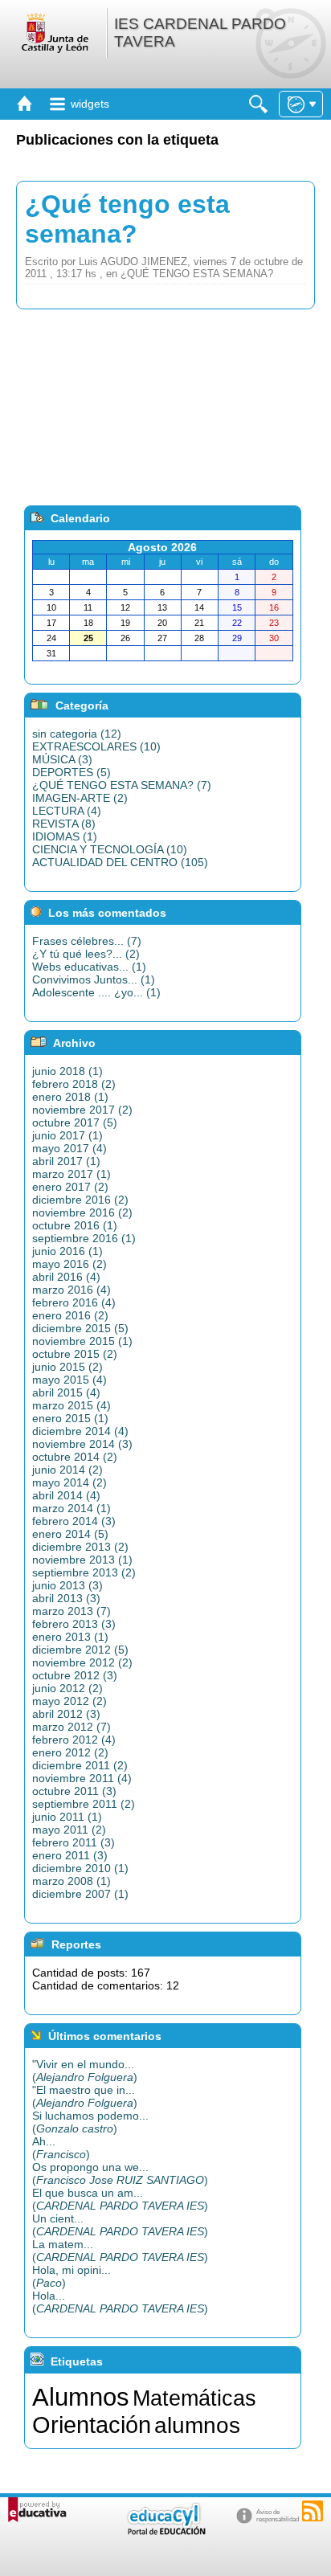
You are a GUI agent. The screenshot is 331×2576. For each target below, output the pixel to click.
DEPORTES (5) (72, 772)
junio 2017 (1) (67, 1135)
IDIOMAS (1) (65, 836)
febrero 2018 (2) (74, 1084)
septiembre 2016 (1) (84, 1238)
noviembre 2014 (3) (82, 1444)
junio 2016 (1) (67, 1251)
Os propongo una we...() (120, 2173)
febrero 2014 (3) (74, 1521)
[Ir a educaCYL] (165, 2531)
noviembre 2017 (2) (82, 1110)
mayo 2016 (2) (69, 1264)
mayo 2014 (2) (69, 1482)
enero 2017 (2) (70, 1187)
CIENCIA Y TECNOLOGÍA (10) (110, 849)
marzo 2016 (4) (72, 1290)
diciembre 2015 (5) (80, 1328)
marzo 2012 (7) (72, 1727)
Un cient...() (120, 2225)
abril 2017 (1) (66, 1161)
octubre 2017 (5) (75, 1122)
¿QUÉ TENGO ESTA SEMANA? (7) (122, 785)
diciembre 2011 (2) (80, 1765)
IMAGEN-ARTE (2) (80, 798)
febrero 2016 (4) (74, 1302)
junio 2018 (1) (67, 1071)
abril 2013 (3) (66, 1598)
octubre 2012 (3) (75, 1675)
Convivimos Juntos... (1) (94, 979)
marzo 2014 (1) (72, 1508)
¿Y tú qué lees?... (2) (86, 954)
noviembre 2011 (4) (82, 1778)
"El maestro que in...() (85, 2096)
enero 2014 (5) (70, 1534)
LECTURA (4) (67, 811)
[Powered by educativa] (37, 2510)
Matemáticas (194, 2398)
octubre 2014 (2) (75, 1457)
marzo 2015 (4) (72, 1405)
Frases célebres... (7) (87, 941)
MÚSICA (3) (62, 759)
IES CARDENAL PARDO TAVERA (200, 33)
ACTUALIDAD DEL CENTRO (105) (120, 862)
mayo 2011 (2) (69, 1830)
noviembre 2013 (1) (82, 1560)
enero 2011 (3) (70, 1855)
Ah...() (61, 2148)
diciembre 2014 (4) (80, 1431)
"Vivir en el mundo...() (85, 2071)
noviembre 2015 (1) (82, 1341)
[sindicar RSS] (313, 2511)
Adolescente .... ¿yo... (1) (96, 992)
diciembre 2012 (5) (80, 1650)
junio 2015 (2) (67, 1367)
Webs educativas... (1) (89, 967)
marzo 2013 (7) (72, 1611)
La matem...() (120, 2251)
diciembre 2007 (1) (80, 1894)
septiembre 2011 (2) (84, 1804)
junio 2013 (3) (67, 1585)
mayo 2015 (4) (69, 1380)
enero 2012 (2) (70, 1752)
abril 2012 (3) (66, 1714)
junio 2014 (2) (67, 1470)
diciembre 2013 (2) (80, 1547)
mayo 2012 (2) (69, 1701)
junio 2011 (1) (67, 1817)
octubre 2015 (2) (75, 1354)
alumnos (197, 2425)
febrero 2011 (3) (74, 1842)
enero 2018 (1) (70, 1097)
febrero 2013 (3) (74, 1624)
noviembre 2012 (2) (82, 1662)
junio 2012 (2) (67, 1688)
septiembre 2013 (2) (84, 1572)
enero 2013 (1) (70, 1637)
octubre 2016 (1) (75, 1225)
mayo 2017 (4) (69, 1148)
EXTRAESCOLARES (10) (96, 746)
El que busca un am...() (120, 2199)
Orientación (92, 2425)
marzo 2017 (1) (72, 1174)
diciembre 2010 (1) (80, 1868)
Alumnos (81, 2397)
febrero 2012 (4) (74, 1740)
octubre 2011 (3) (74, 1791)
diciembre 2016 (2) (80, 1200)
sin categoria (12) (77, 734)
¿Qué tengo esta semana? (127, 219)
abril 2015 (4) (66, 1392)
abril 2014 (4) (66, 1495)
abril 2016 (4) (66, 1277)
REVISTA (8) (64, 824)
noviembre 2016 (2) (82, 1212)
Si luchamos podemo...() (90, 2122)
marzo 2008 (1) (72, 1881)
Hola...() (120, 2302)
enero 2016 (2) (70, 1315)
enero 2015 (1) (70, 1418)
